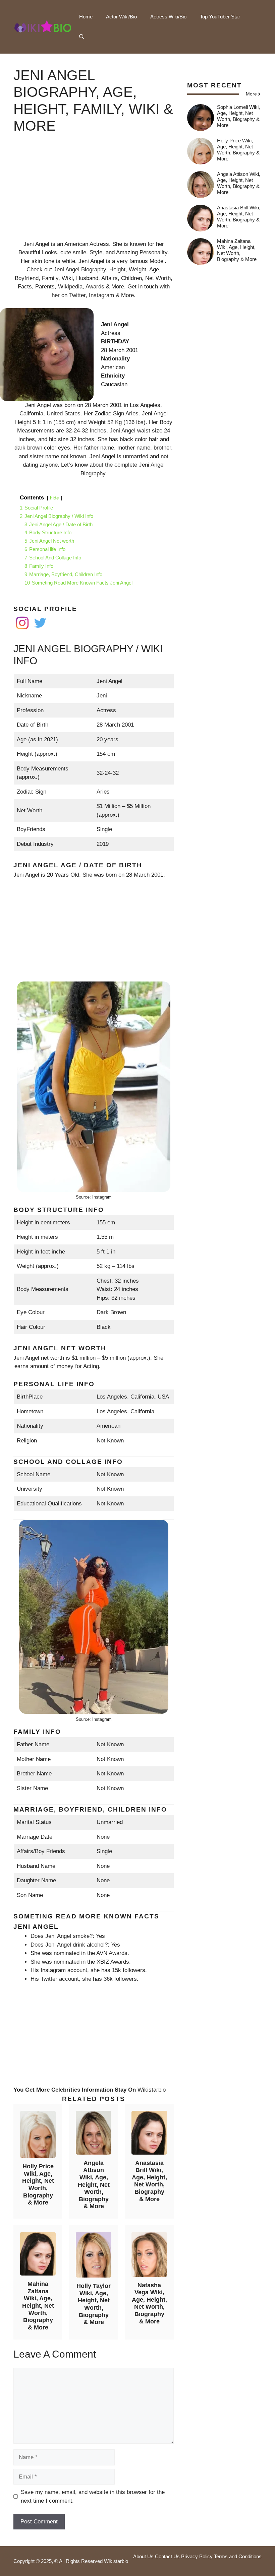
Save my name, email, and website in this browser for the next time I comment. (93, 2496)
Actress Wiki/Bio (168, 17)
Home (86, 17)
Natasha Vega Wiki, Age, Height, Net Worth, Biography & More (149, 2303)
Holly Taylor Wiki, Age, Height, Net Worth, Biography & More (94, 2304)
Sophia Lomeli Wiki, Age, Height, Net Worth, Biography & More (238, 116)
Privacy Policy (197, 2556)
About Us (143, 2556)
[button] (82, 37)
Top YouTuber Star (220, 17)
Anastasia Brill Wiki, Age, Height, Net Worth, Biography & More (149, 2181)
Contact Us (167, 2556)
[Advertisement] (94, 193)
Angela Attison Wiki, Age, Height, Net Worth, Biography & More (94, 2185)
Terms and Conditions (238, 2556)
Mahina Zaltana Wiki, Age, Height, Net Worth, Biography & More (38, 2306)
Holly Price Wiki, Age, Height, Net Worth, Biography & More (38, 2184)
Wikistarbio (152, 2090)
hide (54, 498)
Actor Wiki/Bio (121, 17)
